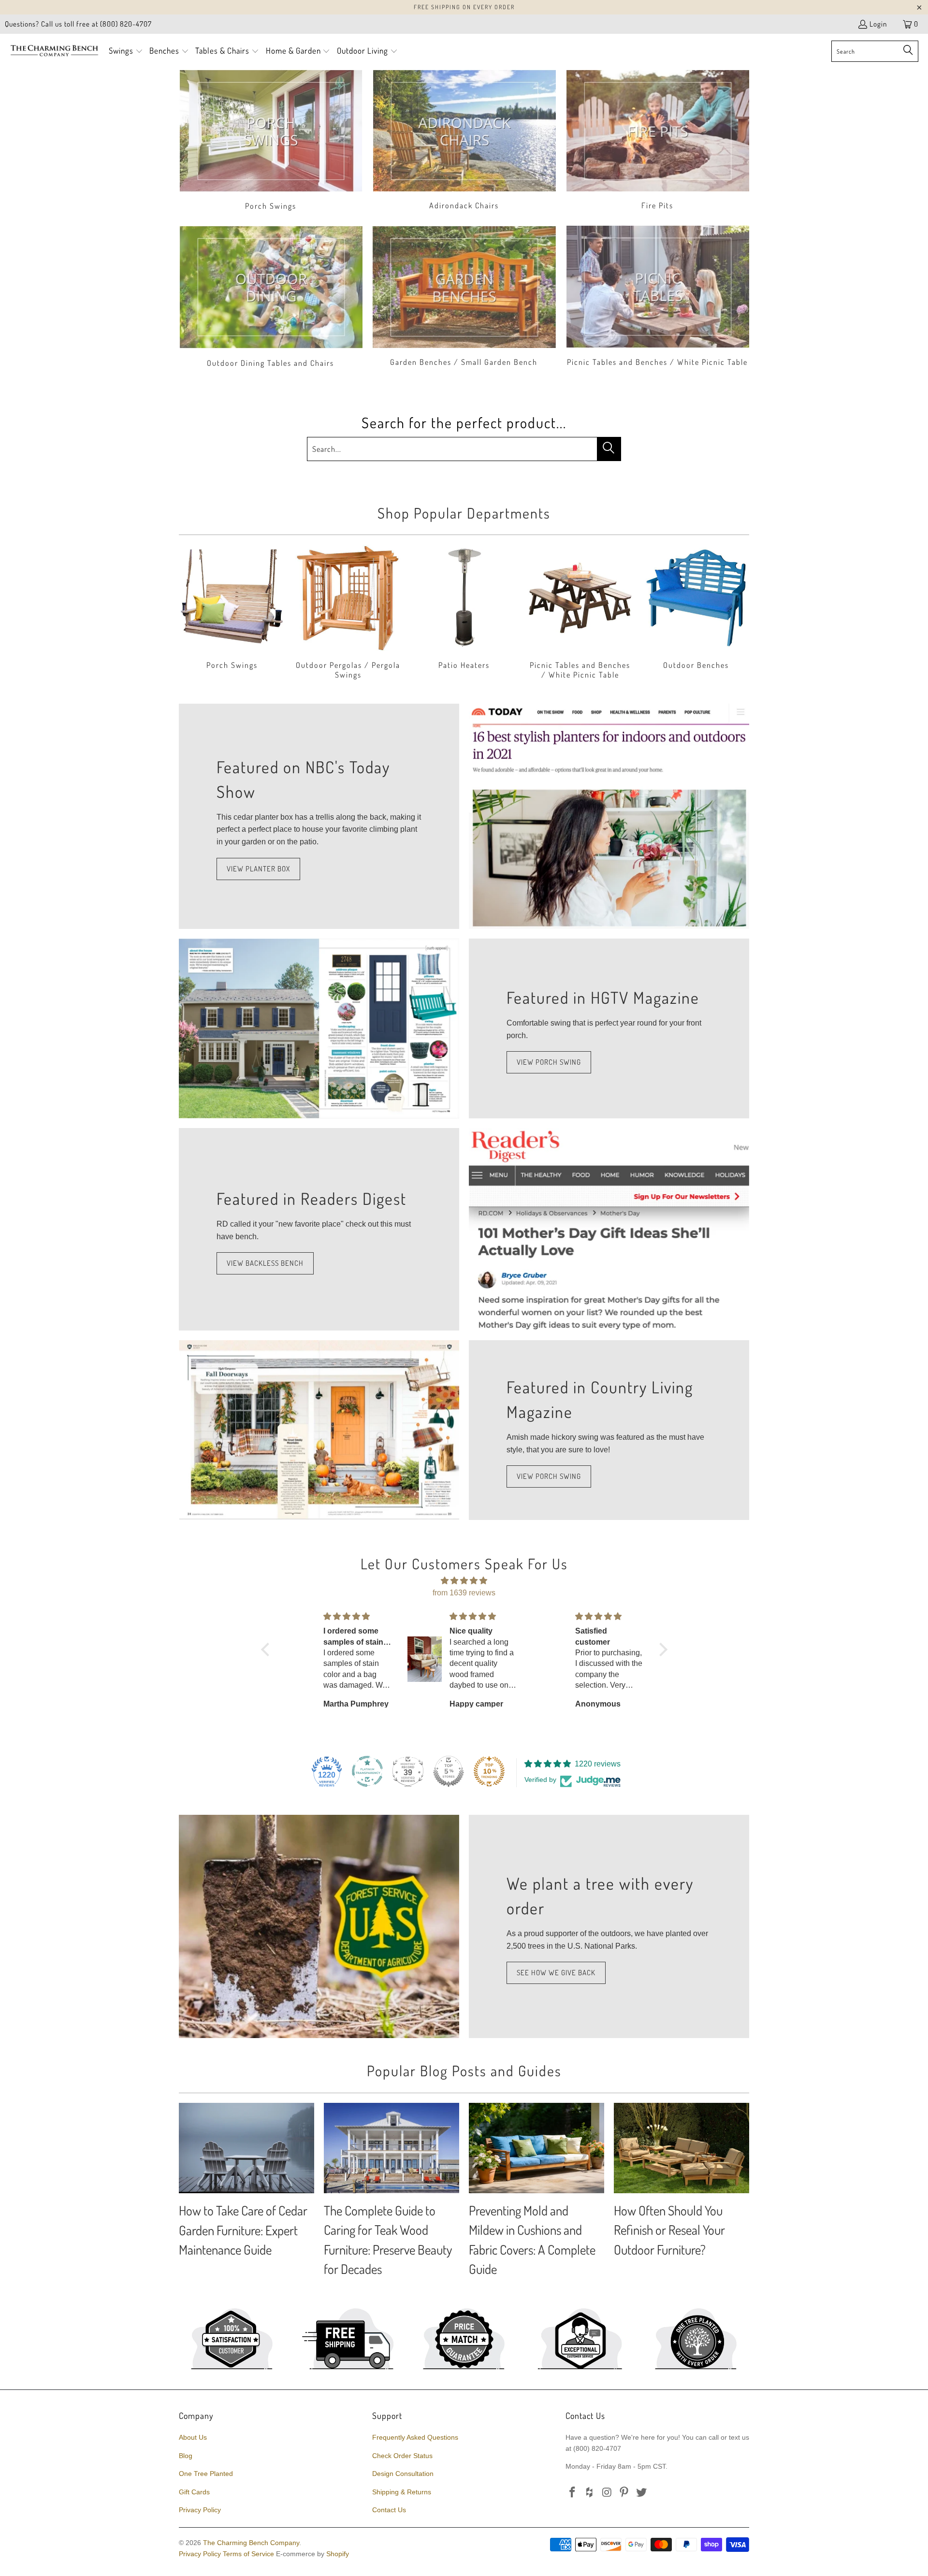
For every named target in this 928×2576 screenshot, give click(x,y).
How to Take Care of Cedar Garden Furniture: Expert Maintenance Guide (243, 2230)
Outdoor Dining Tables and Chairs (271, 298)
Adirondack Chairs (464, 141)
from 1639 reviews (464, 1593)
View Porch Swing (549, 1062)
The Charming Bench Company (251, 2543)
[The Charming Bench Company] (54, 51)
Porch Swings (271, 141)
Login (878, 24)
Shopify (338, 2554)
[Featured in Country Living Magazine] (319, 1430)
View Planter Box (258, 869)
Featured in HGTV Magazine (603, 997)
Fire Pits (657, 141)
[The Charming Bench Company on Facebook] (573, 2493)
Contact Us (389, 2510)
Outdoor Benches (696, 613)
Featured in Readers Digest (312, 1198)
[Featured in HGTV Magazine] (319, 1028)
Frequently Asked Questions (415, 2437)
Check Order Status (402, 2456)
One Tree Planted (206, 2474)
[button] (126, 51)
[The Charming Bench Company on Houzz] (590, 2493)
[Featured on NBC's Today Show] (609, 816)
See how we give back (556, 1973)
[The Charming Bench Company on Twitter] (642, 2493)
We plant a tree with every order (600, 1896)
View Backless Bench (265, 1263)
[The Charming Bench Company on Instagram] (607, 2493)
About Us (193, 2437)
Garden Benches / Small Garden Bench (464, 298)
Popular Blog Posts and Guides (464, 2070)
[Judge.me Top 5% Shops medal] (449, 1771)
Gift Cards (194, 2492)
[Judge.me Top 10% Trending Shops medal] (489, 1771)
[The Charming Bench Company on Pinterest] (624, 2493)
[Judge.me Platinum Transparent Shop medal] (367, 1771)
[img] (464, 1581)
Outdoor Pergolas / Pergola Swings (348, 613)
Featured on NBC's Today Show (303, 779)
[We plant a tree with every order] (319, 1926)
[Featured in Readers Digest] (609, 1230)
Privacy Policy (200, 2510)
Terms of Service (248, 2554)
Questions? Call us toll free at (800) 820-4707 (78, 24)
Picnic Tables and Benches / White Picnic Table (657, 298)
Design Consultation (403, 2474)
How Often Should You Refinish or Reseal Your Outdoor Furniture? (669, 2230)
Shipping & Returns (402, 2492)
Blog (186, 2456)
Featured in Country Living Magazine (600, 1399)
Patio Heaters (464, 613)
